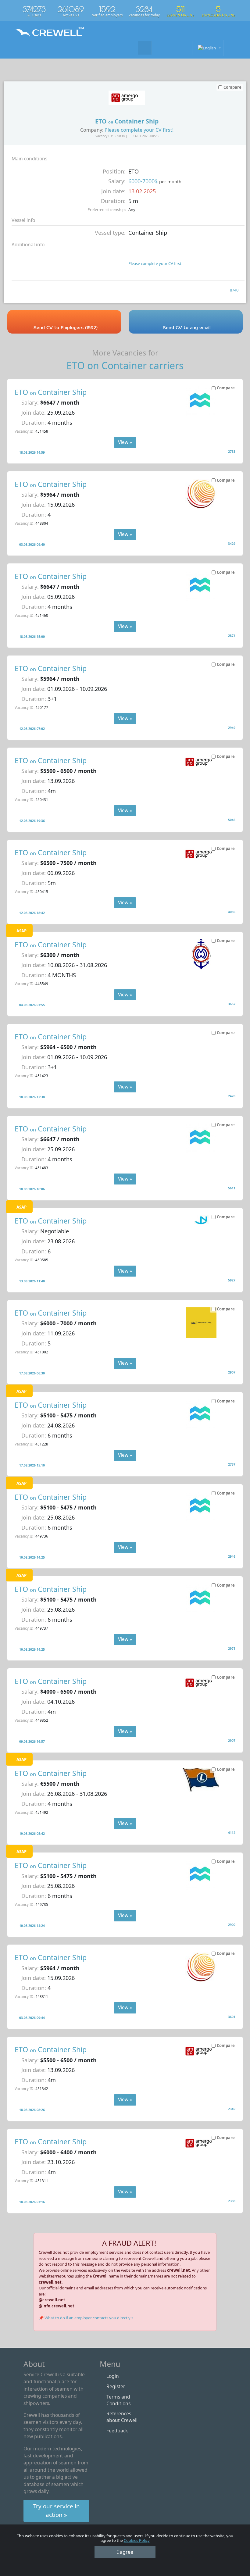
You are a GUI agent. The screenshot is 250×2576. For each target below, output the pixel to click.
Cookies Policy (137, 2540)
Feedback (117, 2431)
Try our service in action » (57, 2510)
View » (125, 442)
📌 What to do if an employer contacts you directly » (86, 2318)
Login (113, 2376)
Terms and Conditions (118, 2400)
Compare (226, 388)
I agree (125, 2552)
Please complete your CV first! (139, 130)
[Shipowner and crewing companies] (159, 48)
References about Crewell (122, 2417)
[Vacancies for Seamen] (145, 48)
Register (116, 2386)
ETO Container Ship (51, 392)
